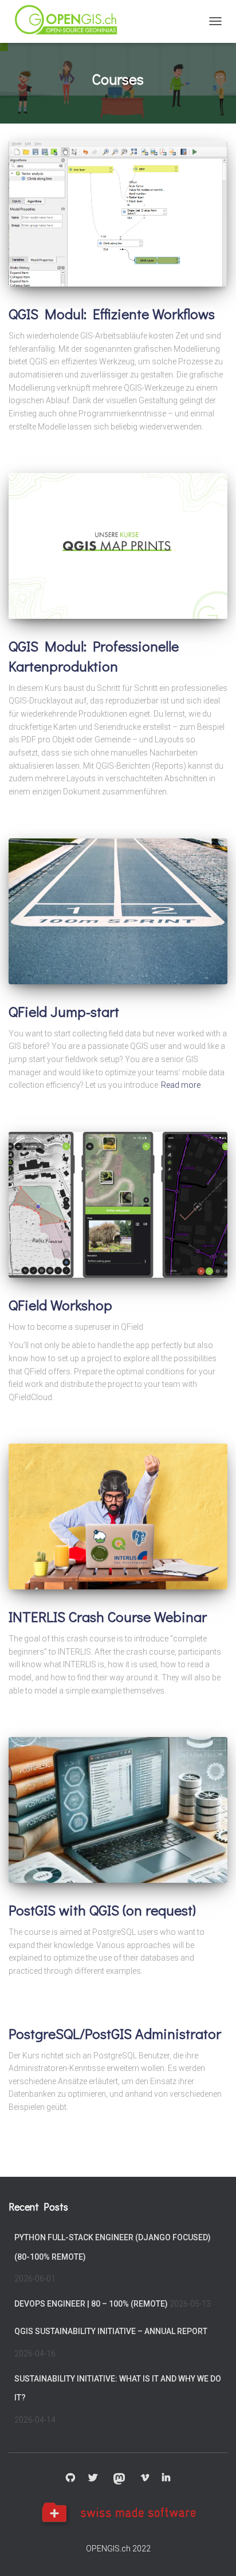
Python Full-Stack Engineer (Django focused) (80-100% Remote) (113, 2247)
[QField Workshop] (118, 1205)
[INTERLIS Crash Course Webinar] (118, 1516)
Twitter (93, 2478)
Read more (181, 1085)
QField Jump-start (64, 1011)
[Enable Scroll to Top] (213, 2553)
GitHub (70, 2478)
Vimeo (145, 2478)
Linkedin (166, 2478)
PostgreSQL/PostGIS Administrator (115, 2034)
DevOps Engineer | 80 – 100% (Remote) (91, 2304)
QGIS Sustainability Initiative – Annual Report (111, 2331)
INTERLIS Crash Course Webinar (108, 1617)
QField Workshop (60, 1305)
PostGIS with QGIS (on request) (102, 1910)
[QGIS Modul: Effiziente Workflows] (118, 214)
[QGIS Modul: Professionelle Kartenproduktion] (118, 546)
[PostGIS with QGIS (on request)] (118, 1810)
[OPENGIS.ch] (71, 21)
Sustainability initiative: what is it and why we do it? (118, 2388)
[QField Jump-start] (118, 911)
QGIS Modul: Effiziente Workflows (112, 314)
